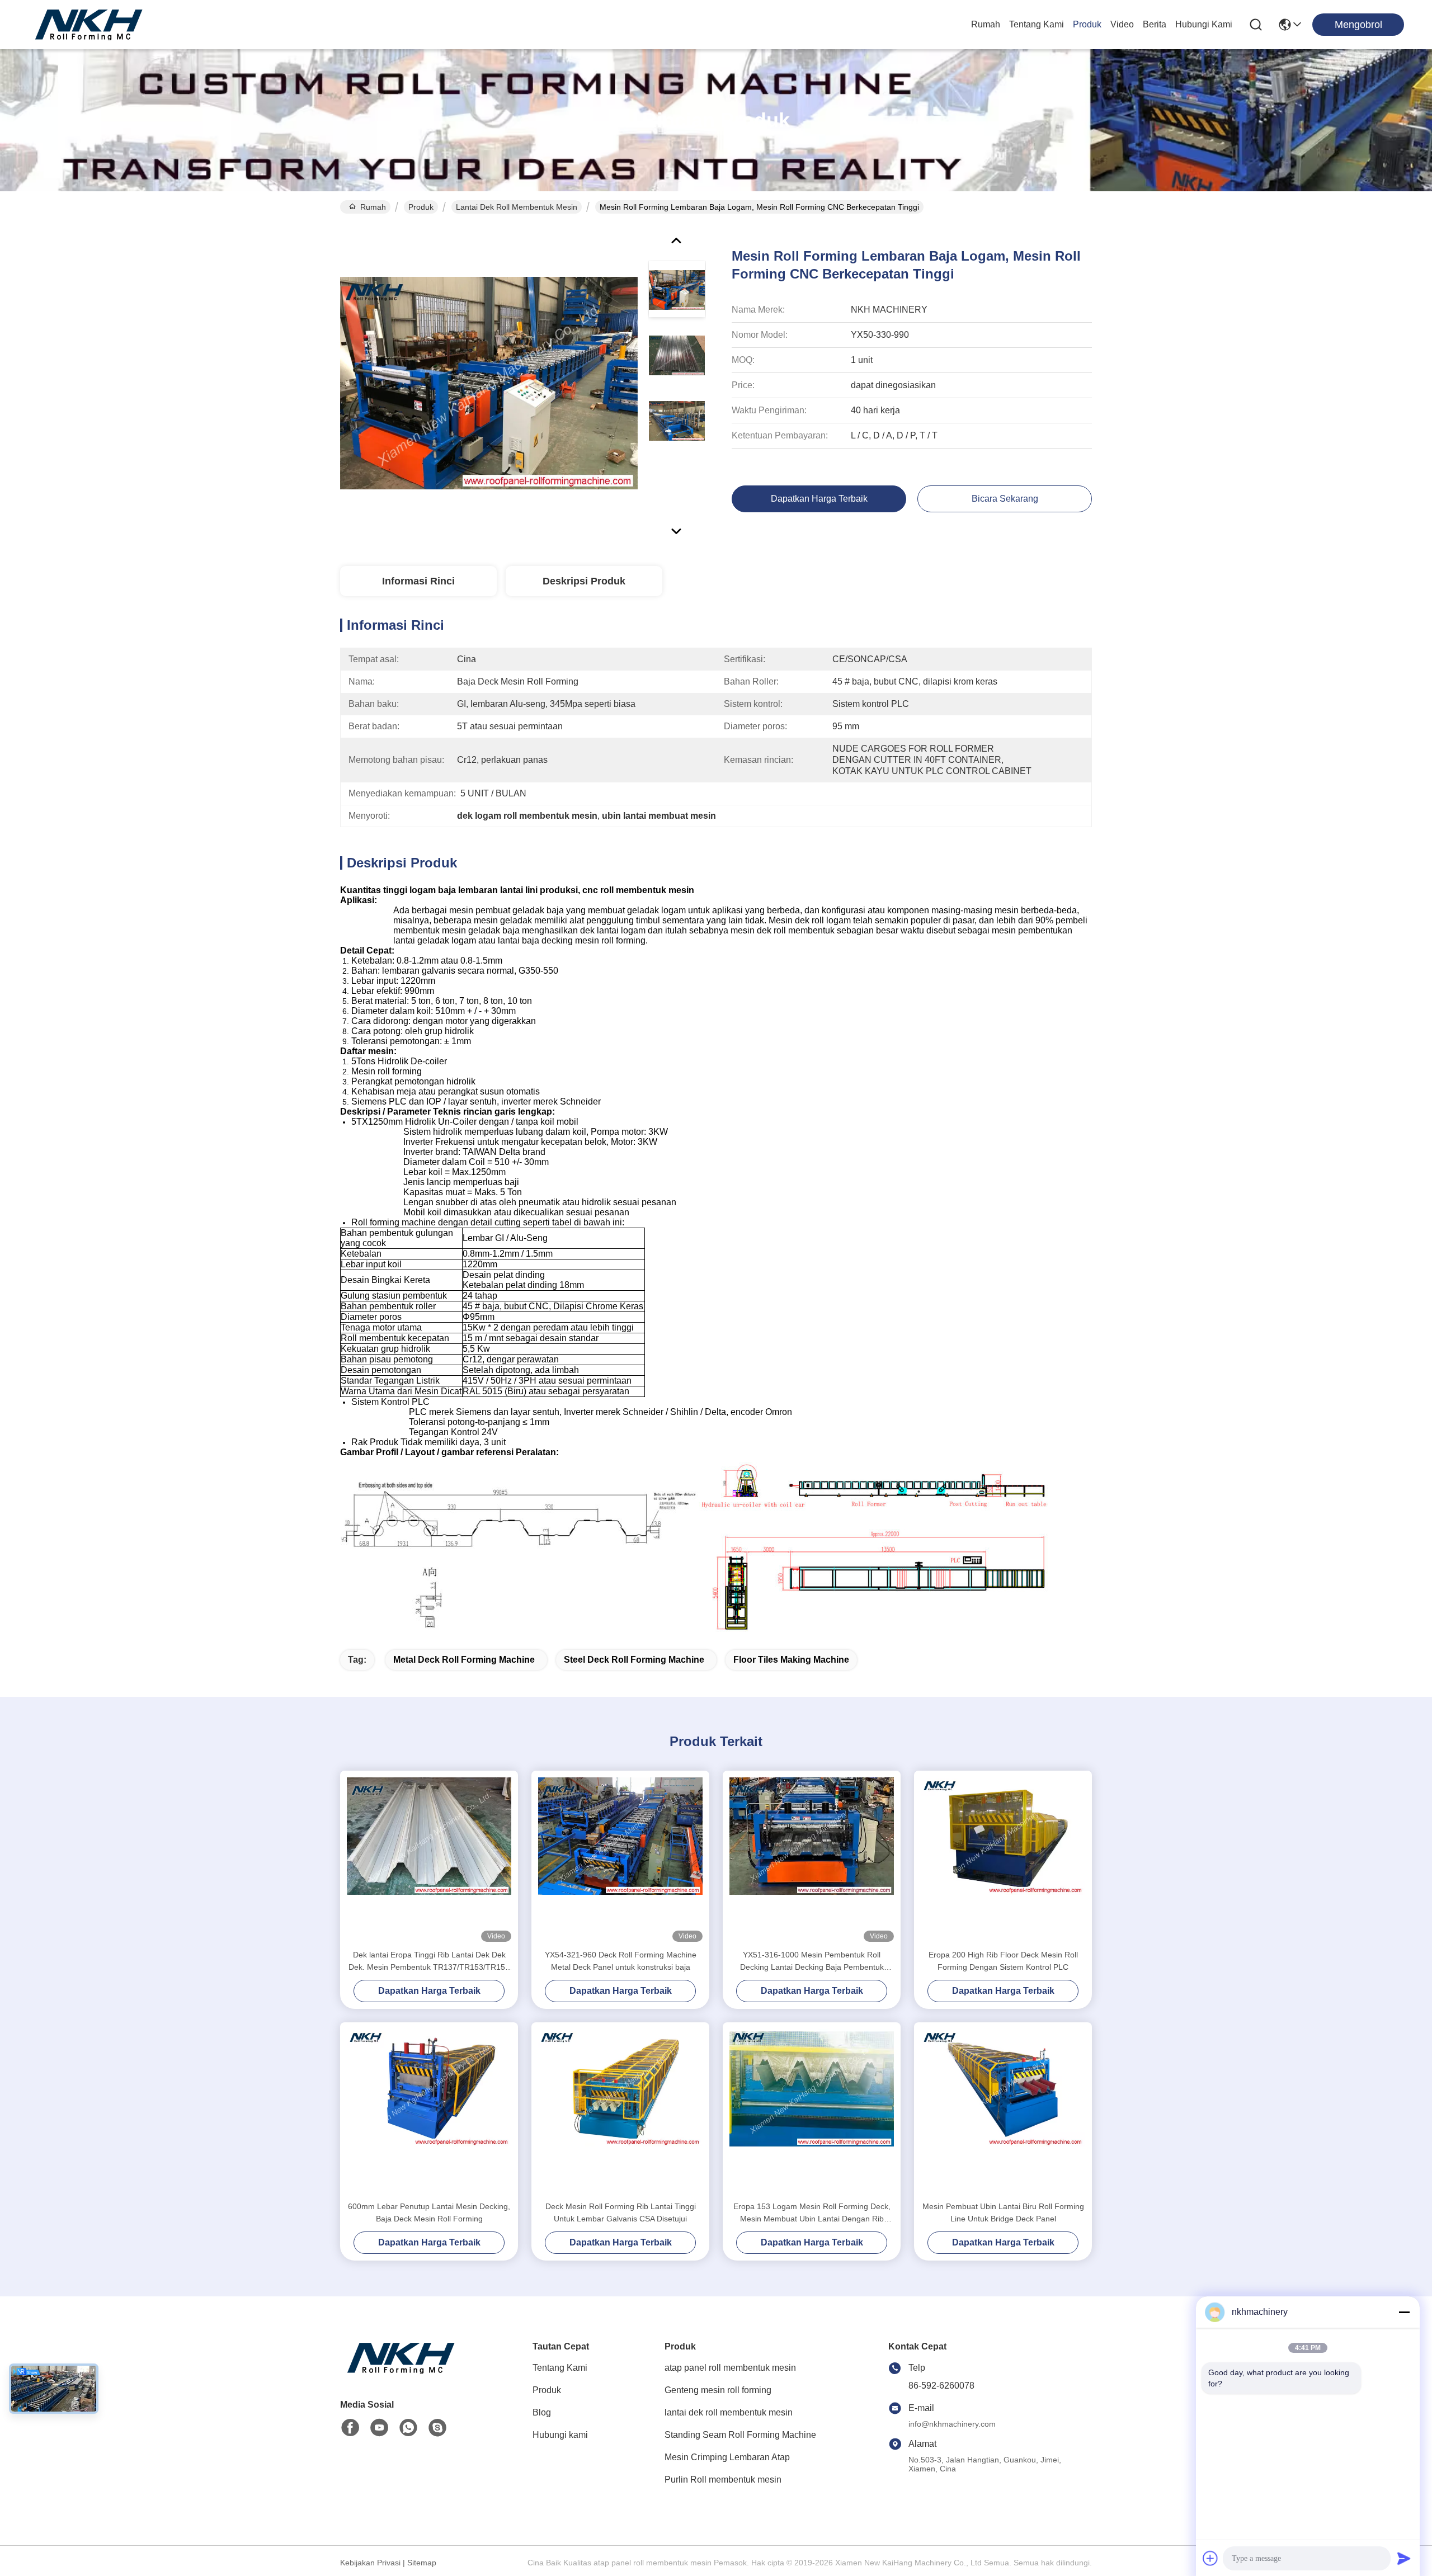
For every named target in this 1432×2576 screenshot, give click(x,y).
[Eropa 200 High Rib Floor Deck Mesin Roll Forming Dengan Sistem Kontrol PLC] (1003, 1860)
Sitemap (422, 2563)
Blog (542, 2412)
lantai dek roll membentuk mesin (517, 207)
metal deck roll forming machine (464, 1660)
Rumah (986, 24)
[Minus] (1404, 2312)
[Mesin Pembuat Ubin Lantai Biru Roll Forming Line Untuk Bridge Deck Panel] (1003, 2111)
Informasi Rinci (418, 581)
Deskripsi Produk (584, 581)
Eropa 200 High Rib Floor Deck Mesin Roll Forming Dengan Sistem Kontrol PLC (1003, 1961)
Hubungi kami (1204, 24)
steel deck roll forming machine (634, 1660)
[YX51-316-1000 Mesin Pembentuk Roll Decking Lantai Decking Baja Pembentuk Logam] (812, 1860)
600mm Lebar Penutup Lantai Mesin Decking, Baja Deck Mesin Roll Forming (429, 2212)
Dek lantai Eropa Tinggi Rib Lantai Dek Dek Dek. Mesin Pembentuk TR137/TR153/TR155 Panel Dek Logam (429, 1962)
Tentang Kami (1037, 24)
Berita (1155, 24)
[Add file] (1210, 2558)
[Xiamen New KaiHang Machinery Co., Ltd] (89, 25)
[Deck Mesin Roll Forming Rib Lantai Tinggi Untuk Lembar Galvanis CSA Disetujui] (620, 2111)
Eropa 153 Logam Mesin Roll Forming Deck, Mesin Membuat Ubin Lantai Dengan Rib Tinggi (812, 2213)
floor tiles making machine (791, 1660)
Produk (1087, 24)
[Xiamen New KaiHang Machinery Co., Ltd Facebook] (350, 2428)
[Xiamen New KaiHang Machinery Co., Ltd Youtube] (379, 2428)
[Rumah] (402, 2372)
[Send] (1404, 2558)
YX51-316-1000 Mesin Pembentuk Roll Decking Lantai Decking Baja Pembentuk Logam (812, 1962)
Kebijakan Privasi (370, 2563)
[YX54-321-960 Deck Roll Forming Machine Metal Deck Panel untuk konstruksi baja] (620, 1860)
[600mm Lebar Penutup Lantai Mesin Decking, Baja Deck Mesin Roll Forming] (429, 2111)
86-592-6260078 (941, 2386)
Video (1122, 24)
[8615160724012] (408, 2428)
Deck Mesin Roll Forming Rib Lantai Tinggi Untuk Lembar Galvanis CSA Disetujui (621, 2212)
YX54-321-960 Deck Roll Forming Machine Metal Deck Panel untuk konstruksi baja (621, 1961)
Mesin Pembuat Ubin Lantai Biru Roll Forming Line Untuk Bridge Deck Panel (1003, 2212)
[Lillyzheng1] (437, 2428)
